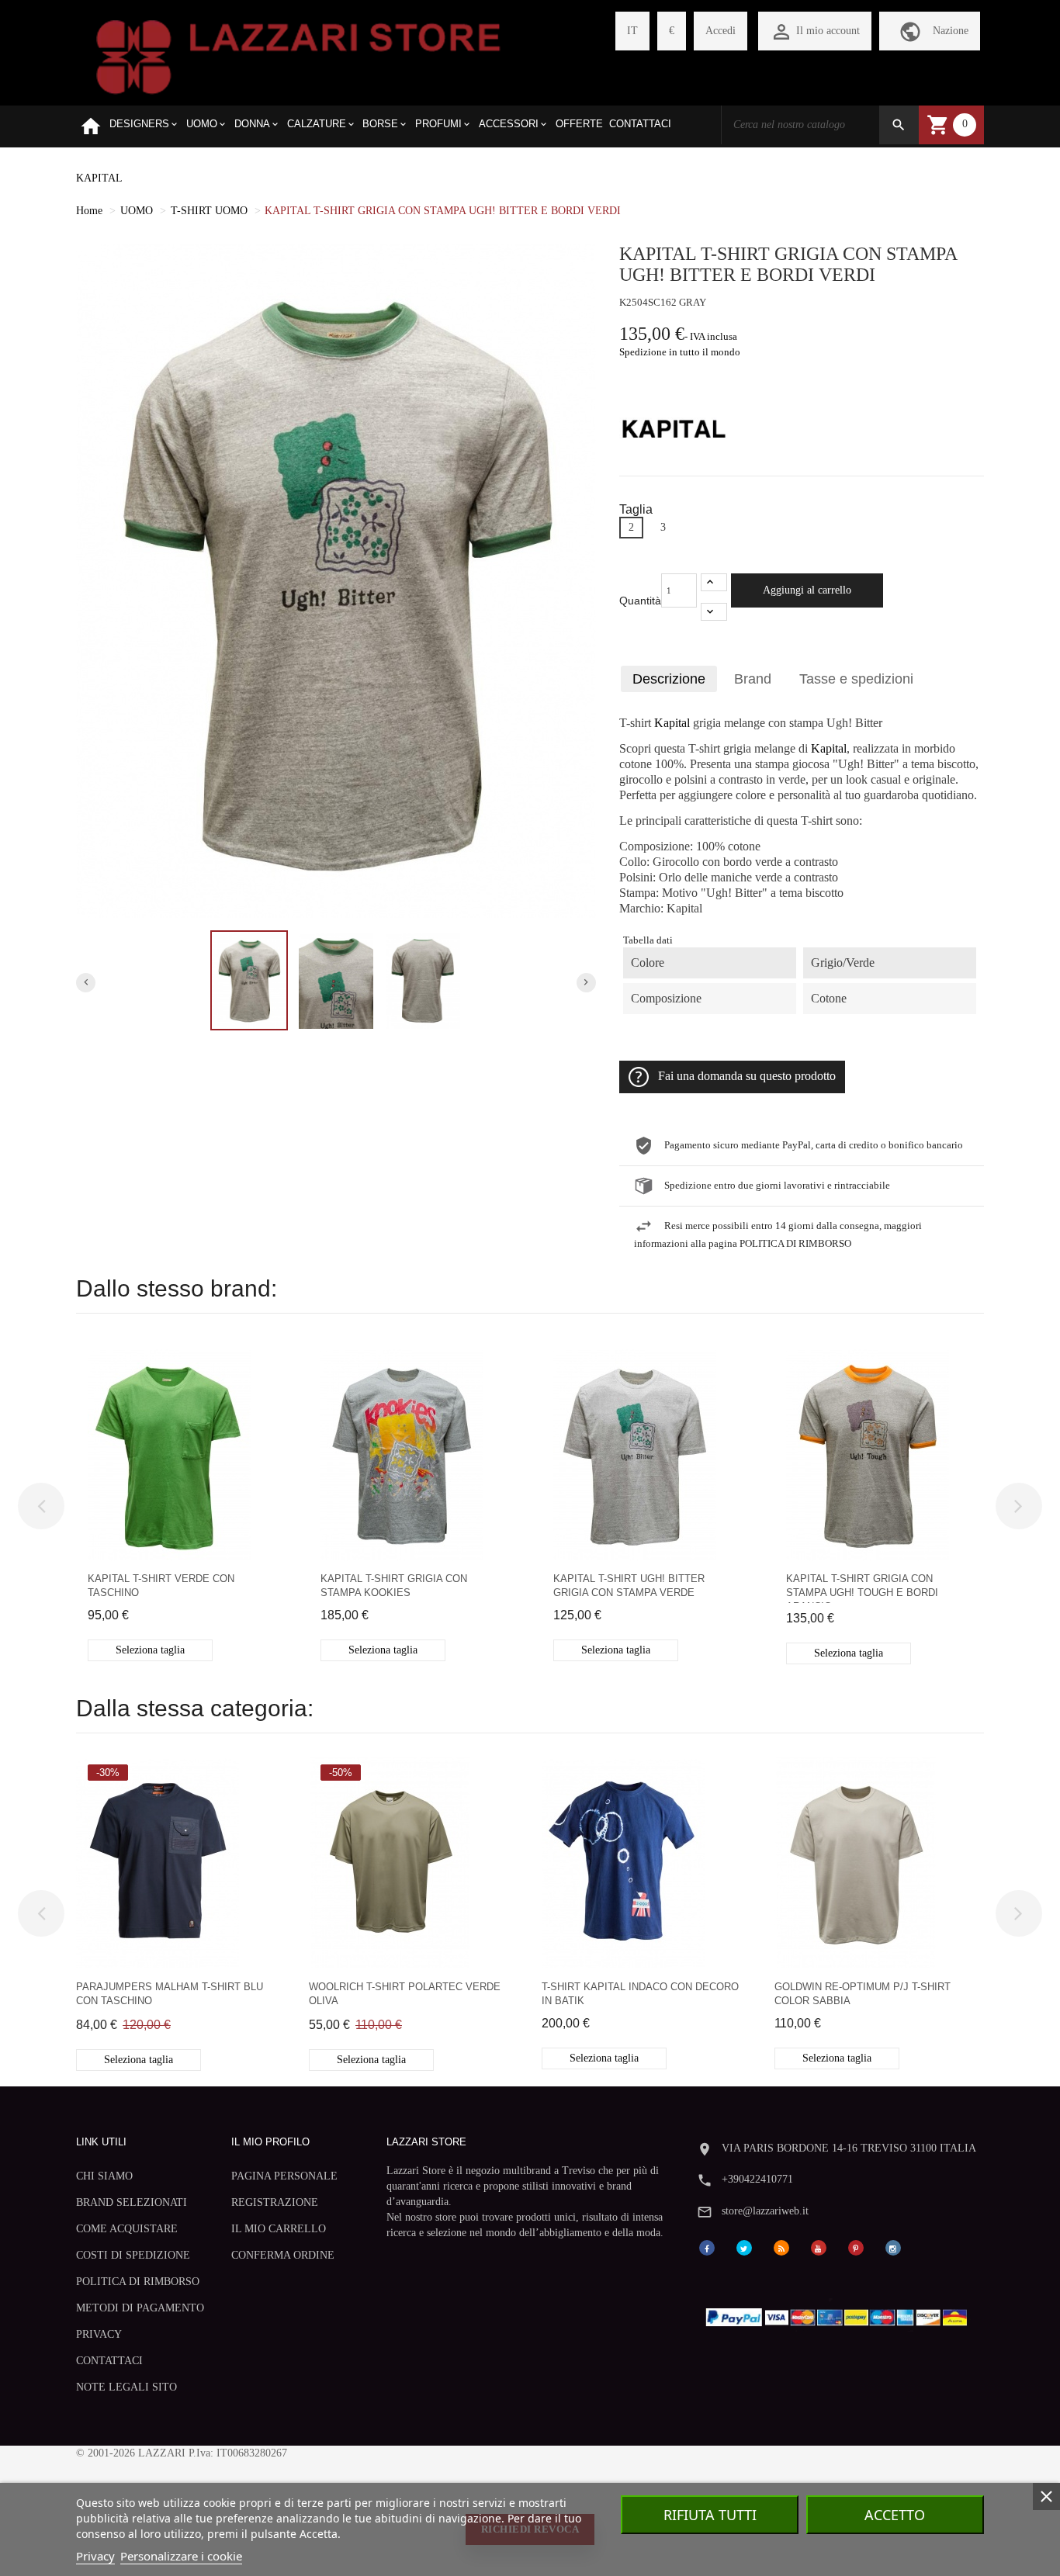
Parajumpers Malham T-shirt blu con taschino (170, 1994)
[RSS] (781, 2247)
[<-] (41, 1506)
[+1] (714, 582)
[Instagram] (893, 2247)
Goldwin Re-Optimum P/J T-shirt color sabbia (863, 1994)
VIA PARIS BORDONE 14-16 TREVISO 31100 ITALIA (849, 2148)
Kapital (672, 723)
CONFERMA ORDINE (283, 2255)
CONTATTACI (109, 2361)
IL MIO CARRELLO (279, 2229)
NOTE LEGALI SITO (126, 2387)
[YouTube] (819, 2247)
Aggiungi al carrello (807, 590)
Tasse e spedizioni (856, 679)
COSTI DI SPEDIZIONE (133, 2255)
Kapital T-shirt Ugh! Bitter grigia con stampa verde (629, 1586)
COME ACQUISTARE (127, 2229)
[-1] (714, 612)
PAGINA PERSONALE (284, 2176)
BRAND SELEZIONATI (132, 2202)
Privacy (95, 2556)
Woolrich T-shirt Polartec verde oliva (405, 1994)
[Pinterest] (856, 2247)
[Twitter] (744, 2247)
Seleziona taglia (150, 1650)
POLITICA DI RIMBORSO (138, 2282)
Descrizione (669, 679)
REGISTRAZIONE (275, 2202)
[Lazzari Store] (298, 55)
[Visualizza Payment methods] (840, 2314)
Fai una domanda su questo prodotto (747, 1076)
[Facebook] (707, 2247)
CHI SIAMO (104, 2176)
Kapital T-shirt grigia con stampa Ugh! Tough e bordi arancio (862, 1588)
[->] (1019, 1506)
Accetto (895, 2515)
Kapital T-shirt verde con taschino (161, 1586)
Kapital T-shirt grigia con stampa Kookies (394, 1586)
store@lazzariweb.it (765, 2211)
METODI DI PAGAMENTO (140, 2308)
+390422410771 (757, 2179)
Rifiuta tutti (710, 2515)
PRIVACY (99, 2334)
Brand (753, 679)
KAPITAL (99, 178)
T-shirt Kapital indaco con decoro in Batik (640, 1994)
